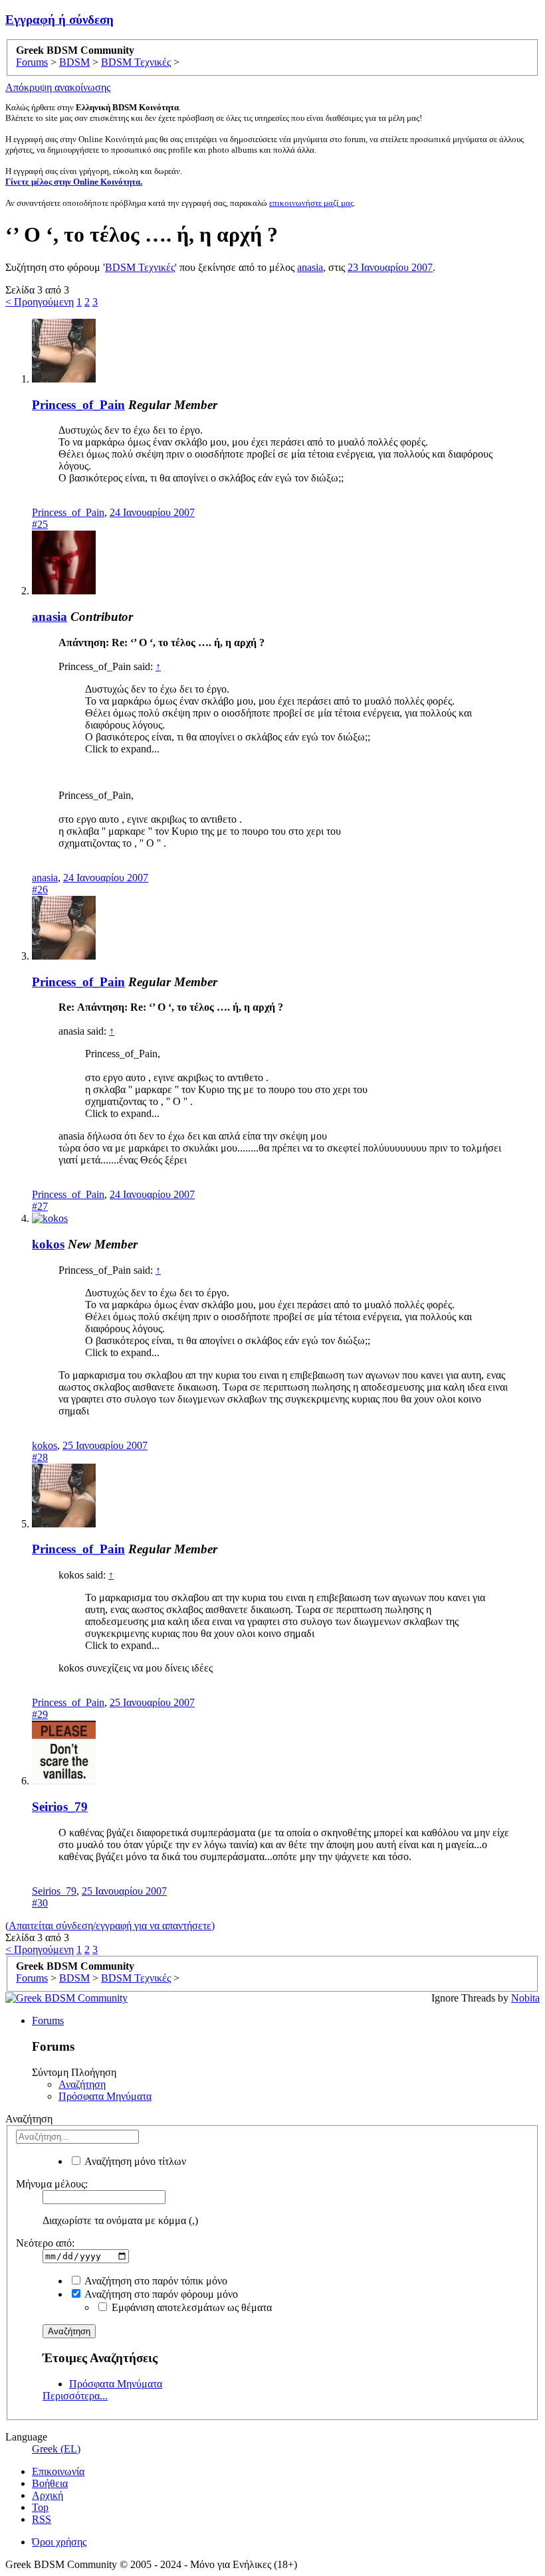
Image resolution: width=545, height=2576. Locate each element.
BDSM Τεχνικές (140, 267)
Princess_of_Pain (78, 405)
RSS (42, 2519)
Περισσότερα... (75, 2396)
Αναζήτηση (82, 2084)
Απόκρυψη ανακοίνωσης (58, 87)
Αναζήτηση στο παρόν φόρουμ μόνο (160, 2294)
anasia (310, 267)
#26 (40, 890)
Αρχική (48, 2495)
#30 (40, 1903)
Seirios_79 (60, 1807)
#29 (40, 1714)
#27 (40, 1206)
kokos (48, 1244)
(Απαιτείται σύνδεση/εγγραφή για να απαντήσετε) (110, 1926)
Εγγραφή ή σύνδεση (59, 20)
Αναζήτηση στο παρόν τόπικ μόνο (155, 2281)
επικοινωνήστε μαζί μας (311, 203)
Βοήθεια (50, 2483)
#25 (40, 524)
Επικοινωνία (58, 2471)
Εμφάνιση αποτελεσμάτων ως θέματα (190, 2307)
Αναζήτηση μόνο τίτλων (134, 2161)
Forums (48, 2020)
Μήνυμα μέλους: (52, 2184)
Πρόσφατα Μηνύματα (105, 2096)
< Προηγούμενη (40, 302)
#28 (40, 1457)
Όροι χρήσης (59, 2542)
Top (40, 2507)
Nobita (525, 1998)
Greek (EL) (56, 2449)
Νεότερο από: (45, 2243)
